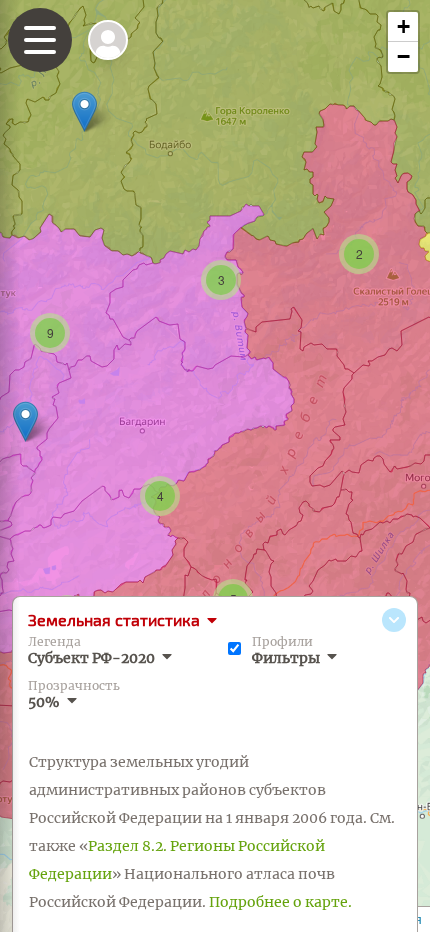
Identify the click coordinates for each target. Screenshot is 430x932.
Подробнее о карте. (280, 902)
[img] (108, 40)
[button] (25, 421)
